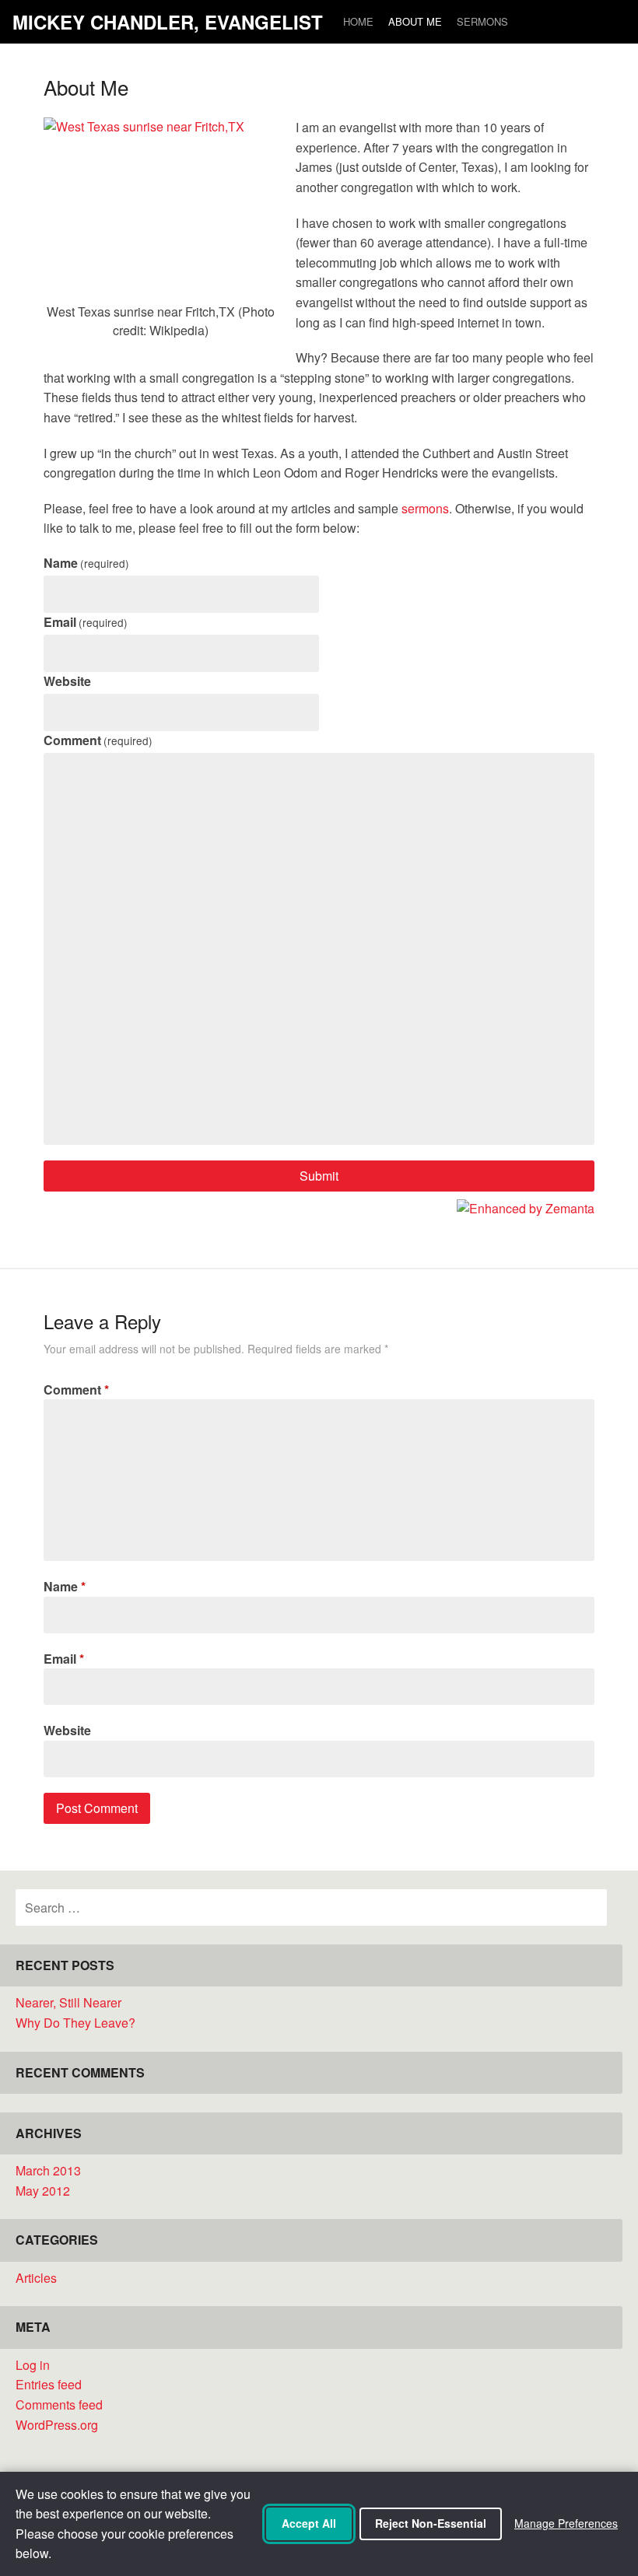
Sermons (482, 21)
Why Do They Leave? (75, 2023)
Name (86, 563)
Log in (33, 2365)
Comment (98, 740)
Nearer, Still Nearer (68, 2002)
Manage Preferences (566, 2523)
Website (67, 681)
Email (86, 622)
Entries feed (49, 2384)
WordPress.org (57, 2425)
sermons (425, 508)
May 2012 (43, 2191)
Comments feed (59, 2404)
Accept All (309, 2523)
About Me (415, 21)
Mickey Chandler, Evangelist (168, 22)
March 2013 (48, 2170)
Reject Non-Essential (431, 2523)
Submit (319, 1176)
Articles (36, 2278)
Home (358, 21)
